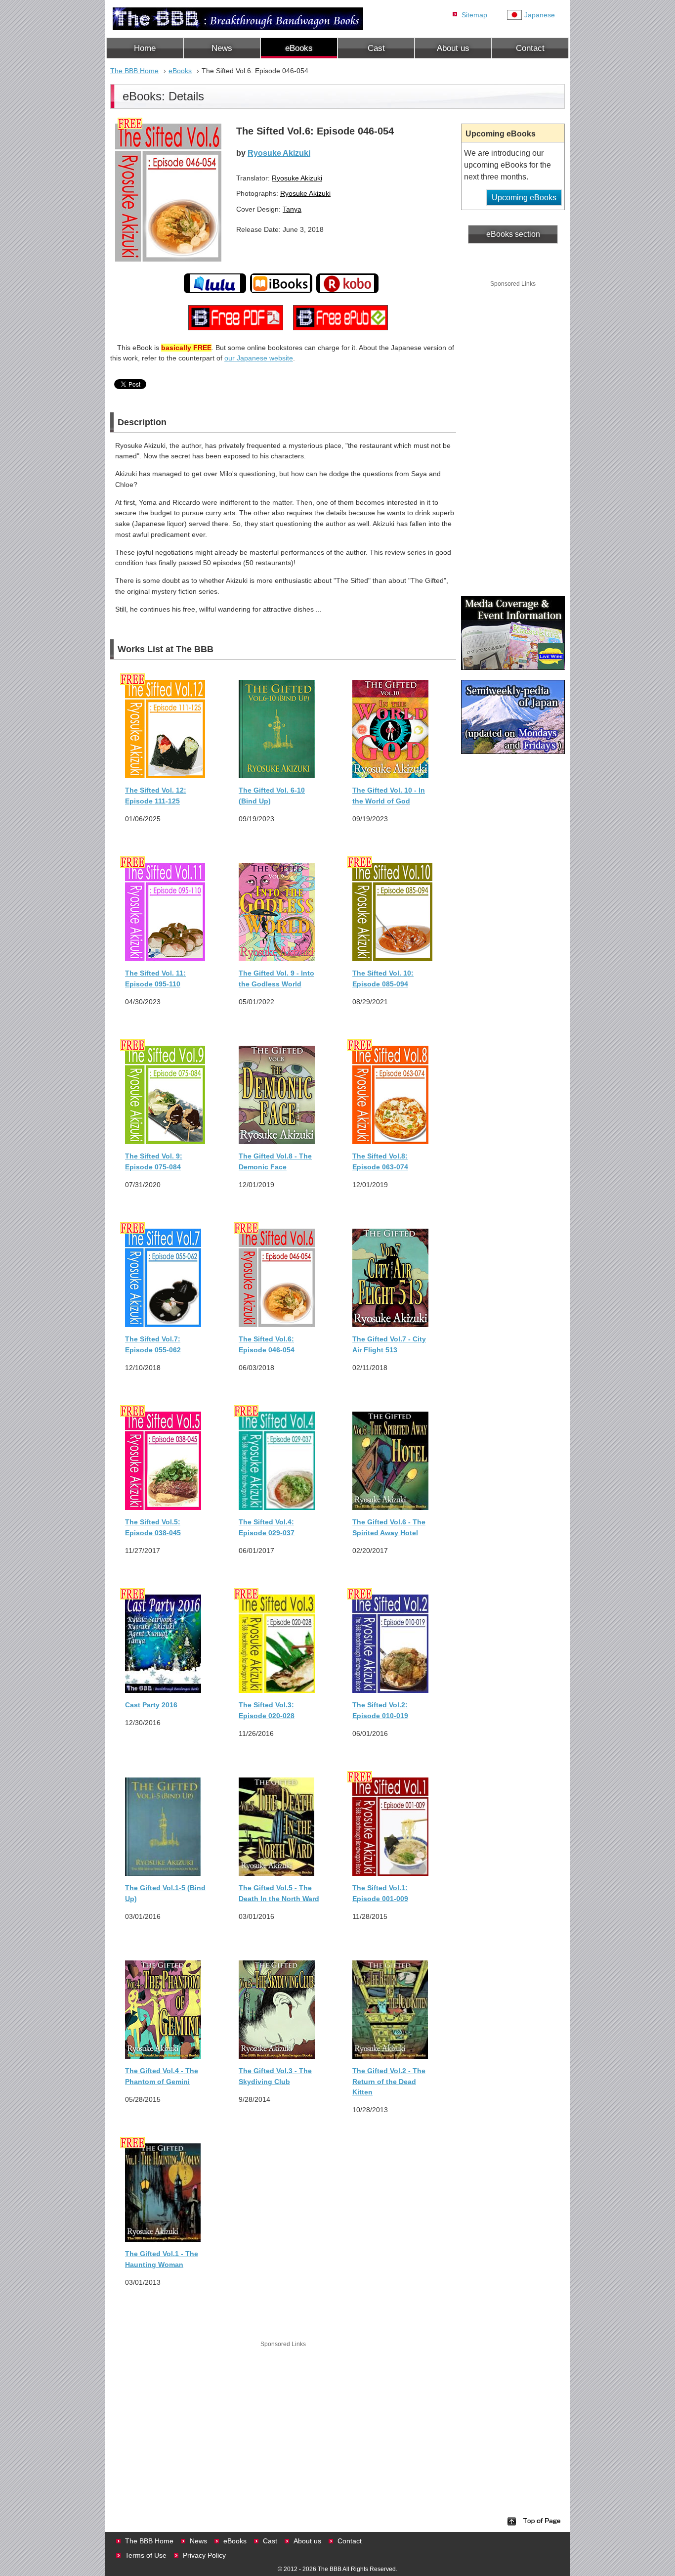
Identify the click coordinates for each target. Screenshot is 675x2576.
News (222, 48)
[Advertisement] (283, 2419)
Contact (530, 48)
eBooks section (513, 234)
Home (145, 48)
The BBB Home (134, 71)
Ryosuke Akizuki (279, 153)
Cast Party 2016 (151, 1705)
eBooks (299, 48)
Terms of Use (146, 2555)
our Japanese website (259, 358)
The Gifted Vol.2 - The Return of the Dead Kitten (389, 2081)
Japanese (540, 15)
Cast (376, 48)
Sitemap (474, 15)
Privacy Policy (204, 2555)
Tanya (292, 209)
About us (453, 48)
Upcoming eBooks (524, 198)
